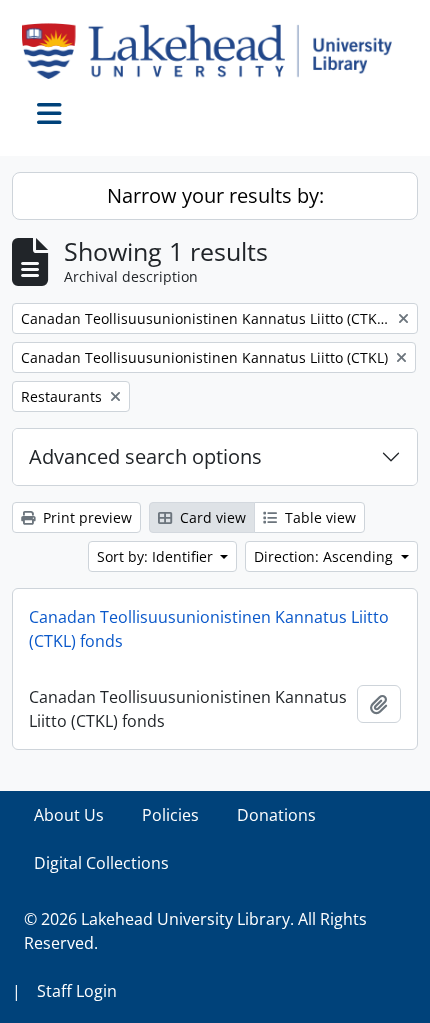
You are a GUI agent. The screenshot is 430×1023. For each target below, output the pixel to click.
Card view (211, 517)
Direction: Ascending (325, 556)
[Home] (215, 51)
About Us (69, 815)
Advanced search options (145, 456)
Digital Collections (101, 863)
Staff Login (77, 991)
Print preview (85, 517)
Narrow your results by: (215, 195)
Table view (318, 517)
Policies (170, 815)
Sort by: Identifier (157, 556)
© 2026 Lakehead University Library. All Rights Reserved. (195, 931)
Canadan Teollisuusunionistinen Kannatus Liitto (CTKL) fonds (209, 629)
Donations (276, 815)
